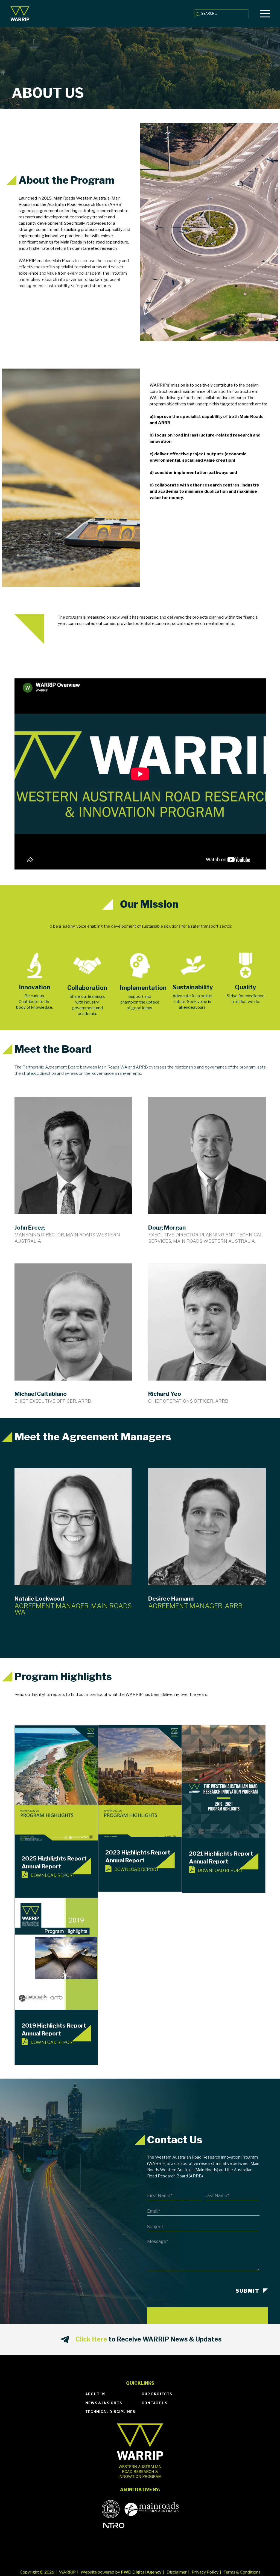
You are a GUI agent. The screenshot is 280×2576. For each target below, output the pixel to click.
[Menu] (265, 14)
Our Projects (157, 2394)
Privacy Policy (205, 2572)
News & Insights (104, 2403)
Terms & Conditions (242, 2572)
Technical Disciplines (110, 2412)
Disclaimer (177, 2572)
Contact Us (154, 2403)
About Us (96, 2394)
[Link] (20, 14)
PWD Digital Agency (141, 2572)
